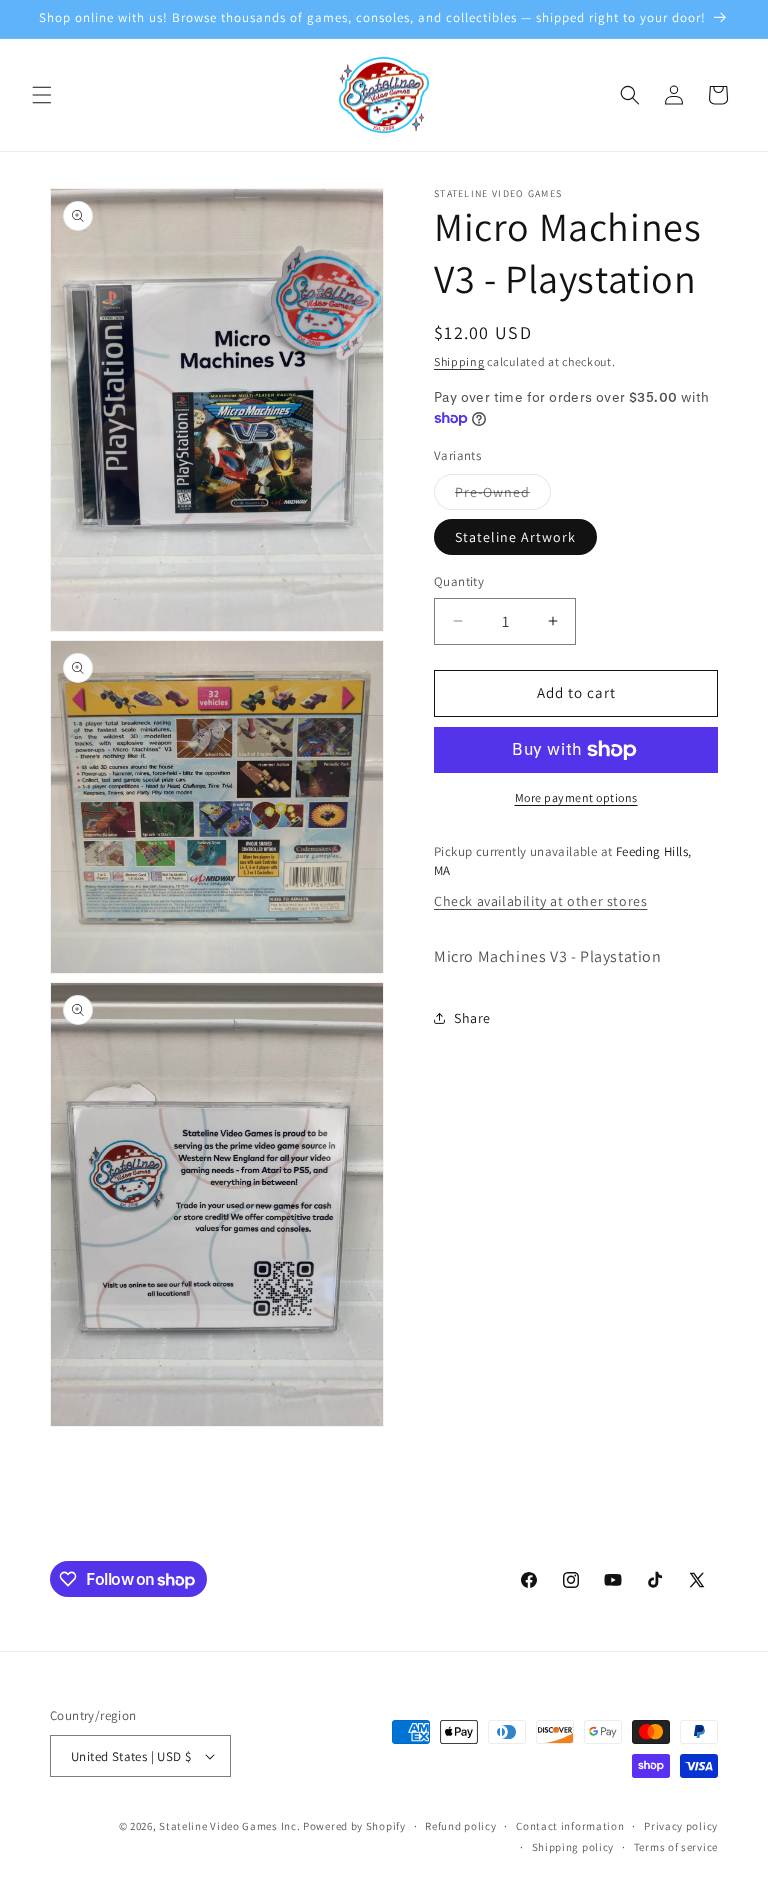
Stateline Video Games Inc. (229, 1826)
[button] (42, 95)
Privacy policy (681, 1826)
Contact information (570, 1826)
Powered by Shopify (354, 1826)
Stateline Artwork (515, 537)
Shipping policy (573, 1847)
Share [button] (472, 1018)
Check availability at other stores (540, 901)
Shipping (459, 361)
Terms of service (676, 1847)
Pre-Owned (503, 496)
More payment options (576, 797)
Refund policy (460, 1826)
